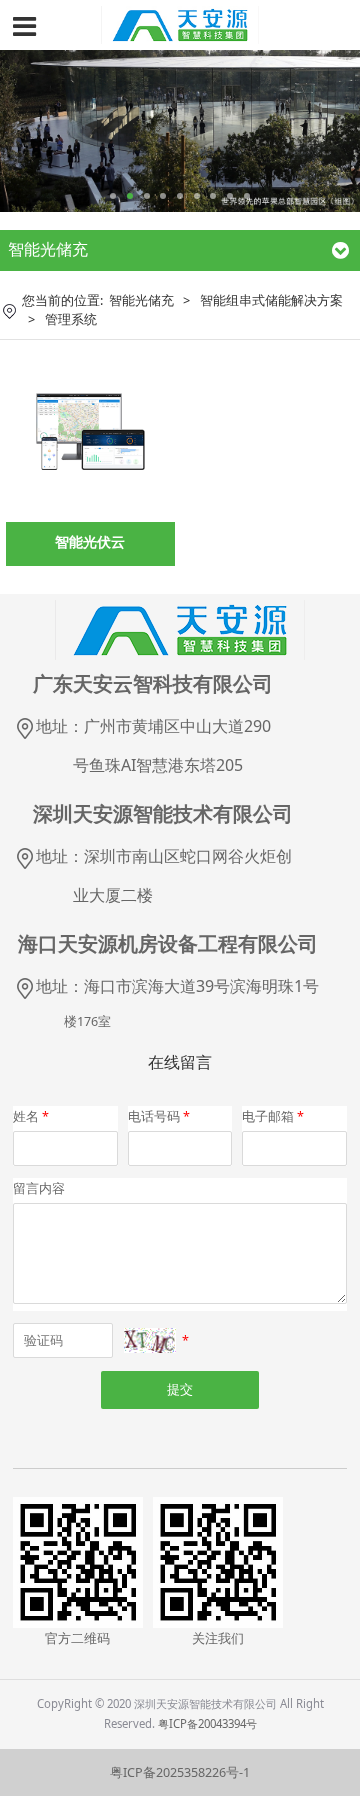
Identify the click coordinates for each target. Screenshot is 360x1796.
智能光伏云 (90, 541)
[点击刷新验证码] (150, 1340)
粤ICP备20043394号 (207, 1723)
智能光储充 (141, 300)
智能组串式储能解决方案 (271, 300)
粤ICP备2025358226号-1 (180, 1772)
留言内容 (39, 1188)
